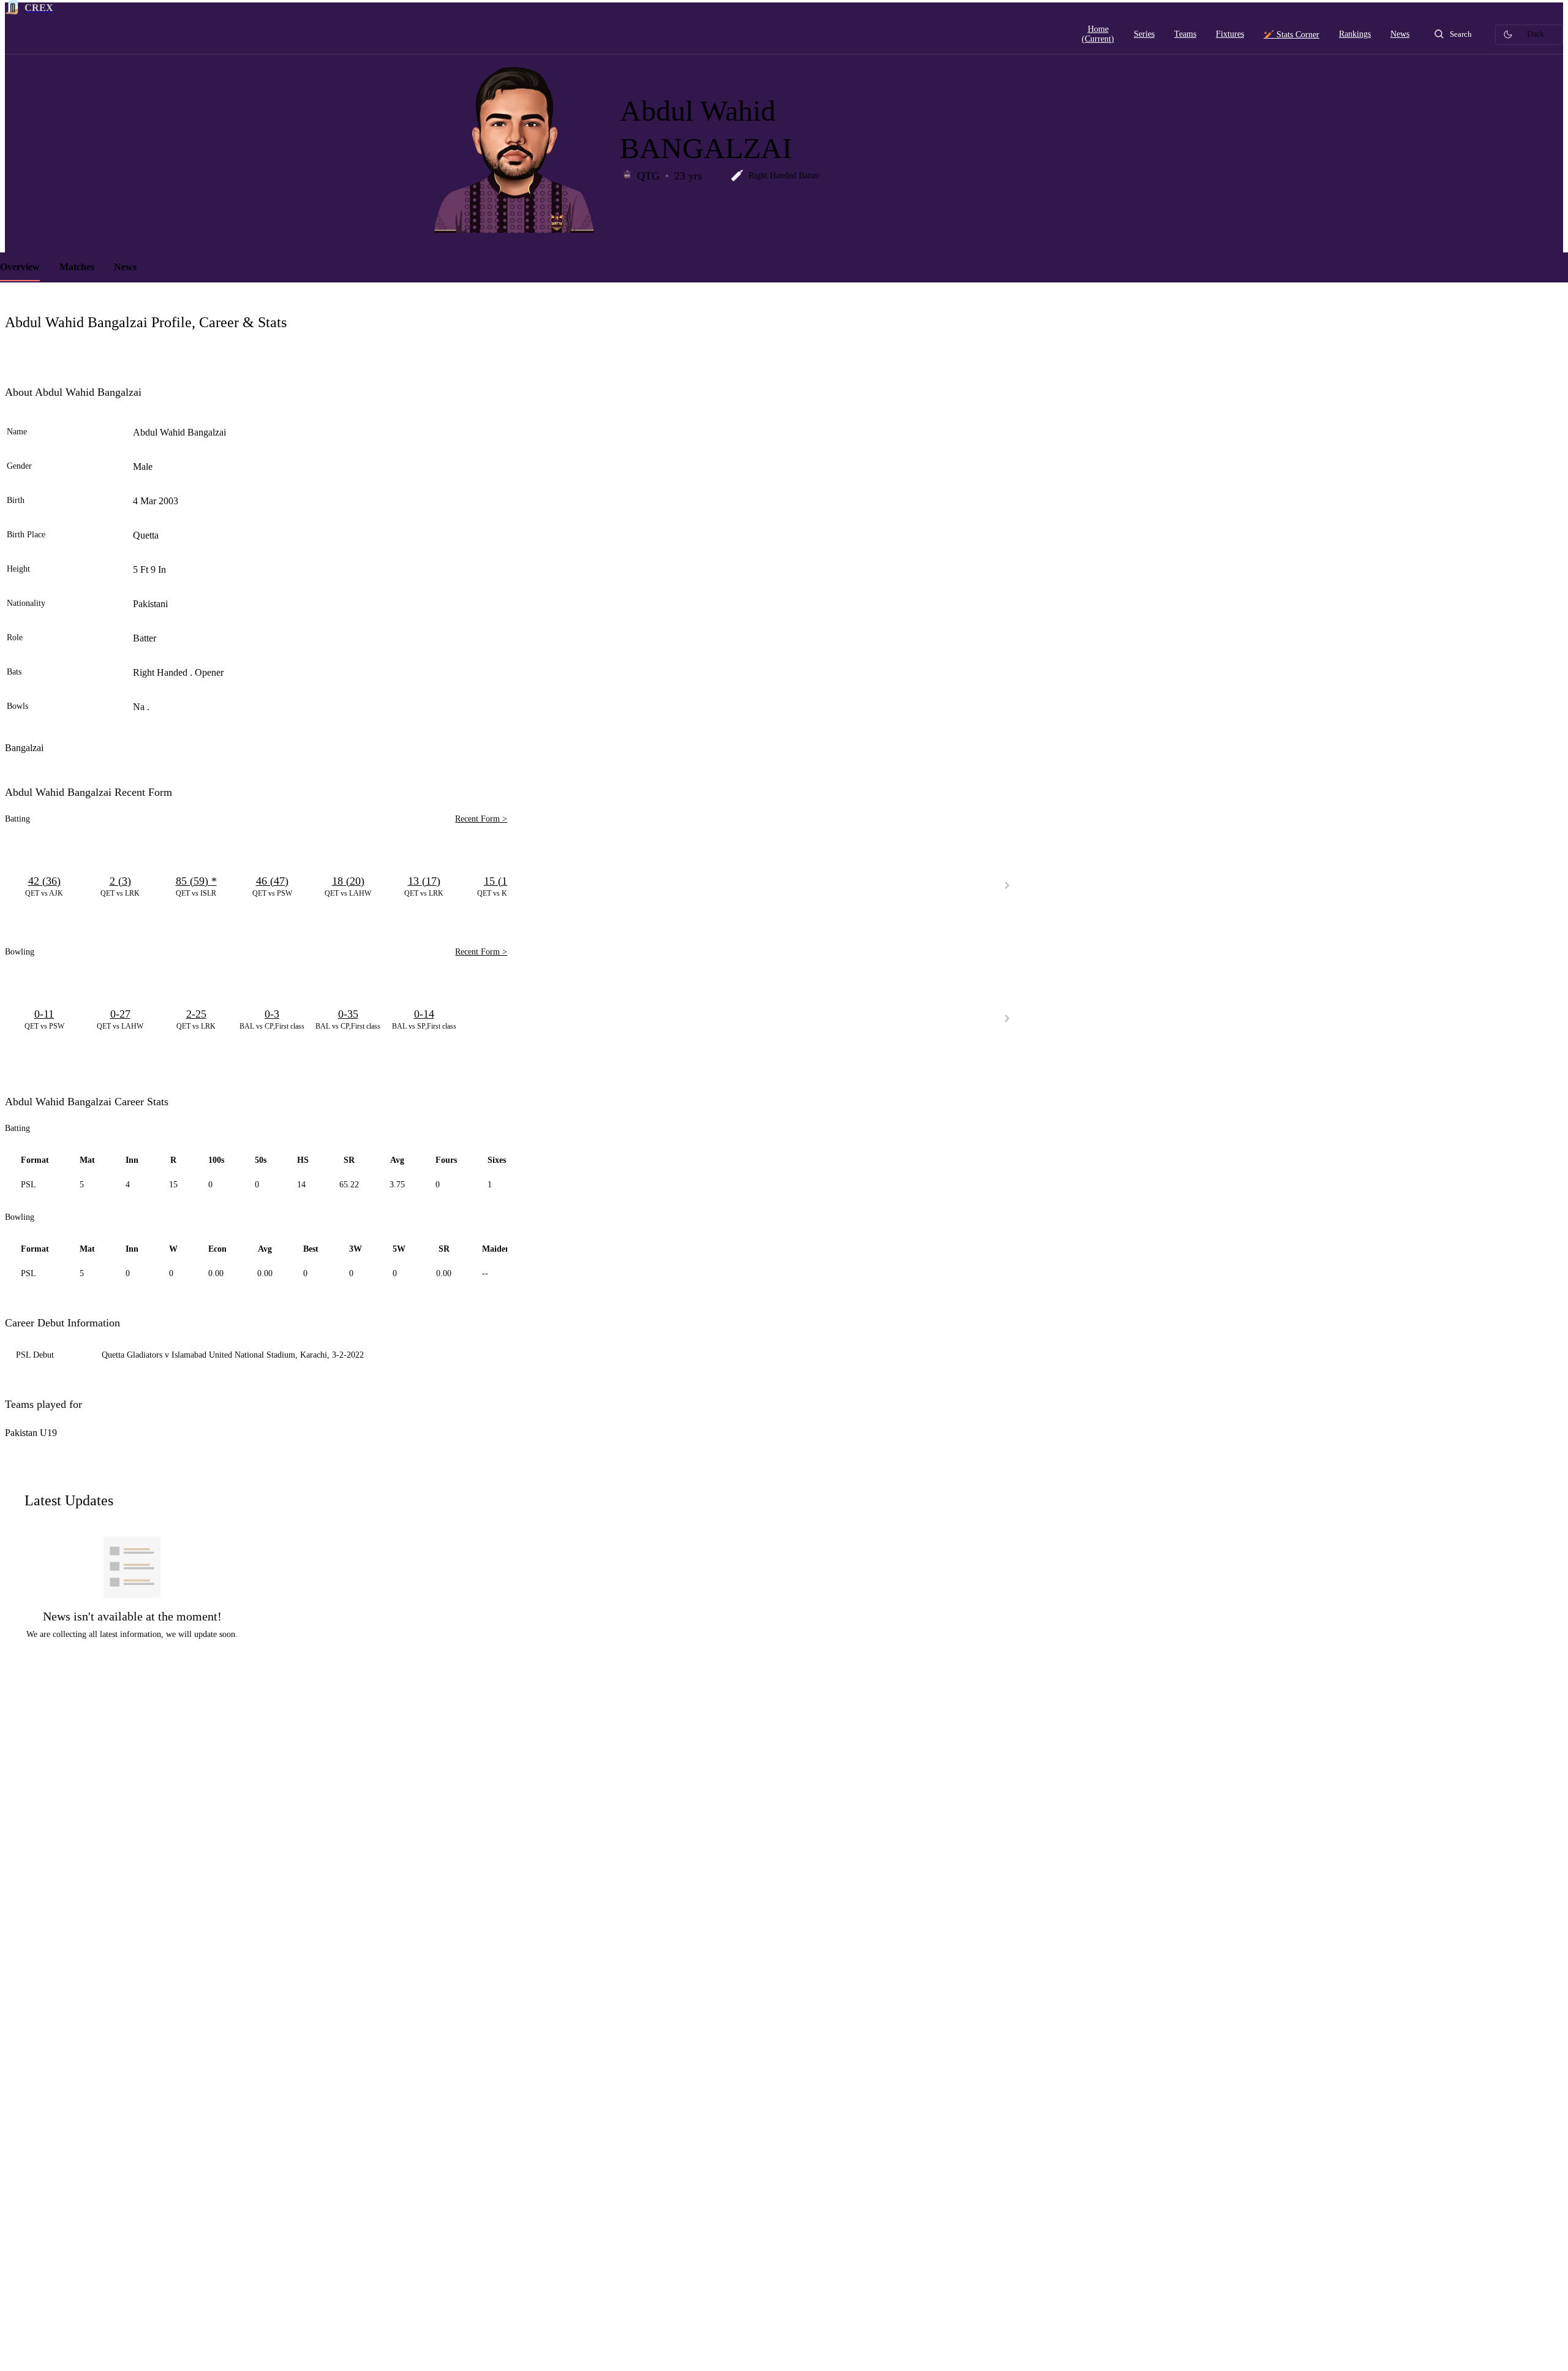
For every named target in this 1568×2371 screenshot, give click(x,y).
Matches (77, 267)
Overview (20, 267)
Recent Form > (481, 819)
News (125, 267)
